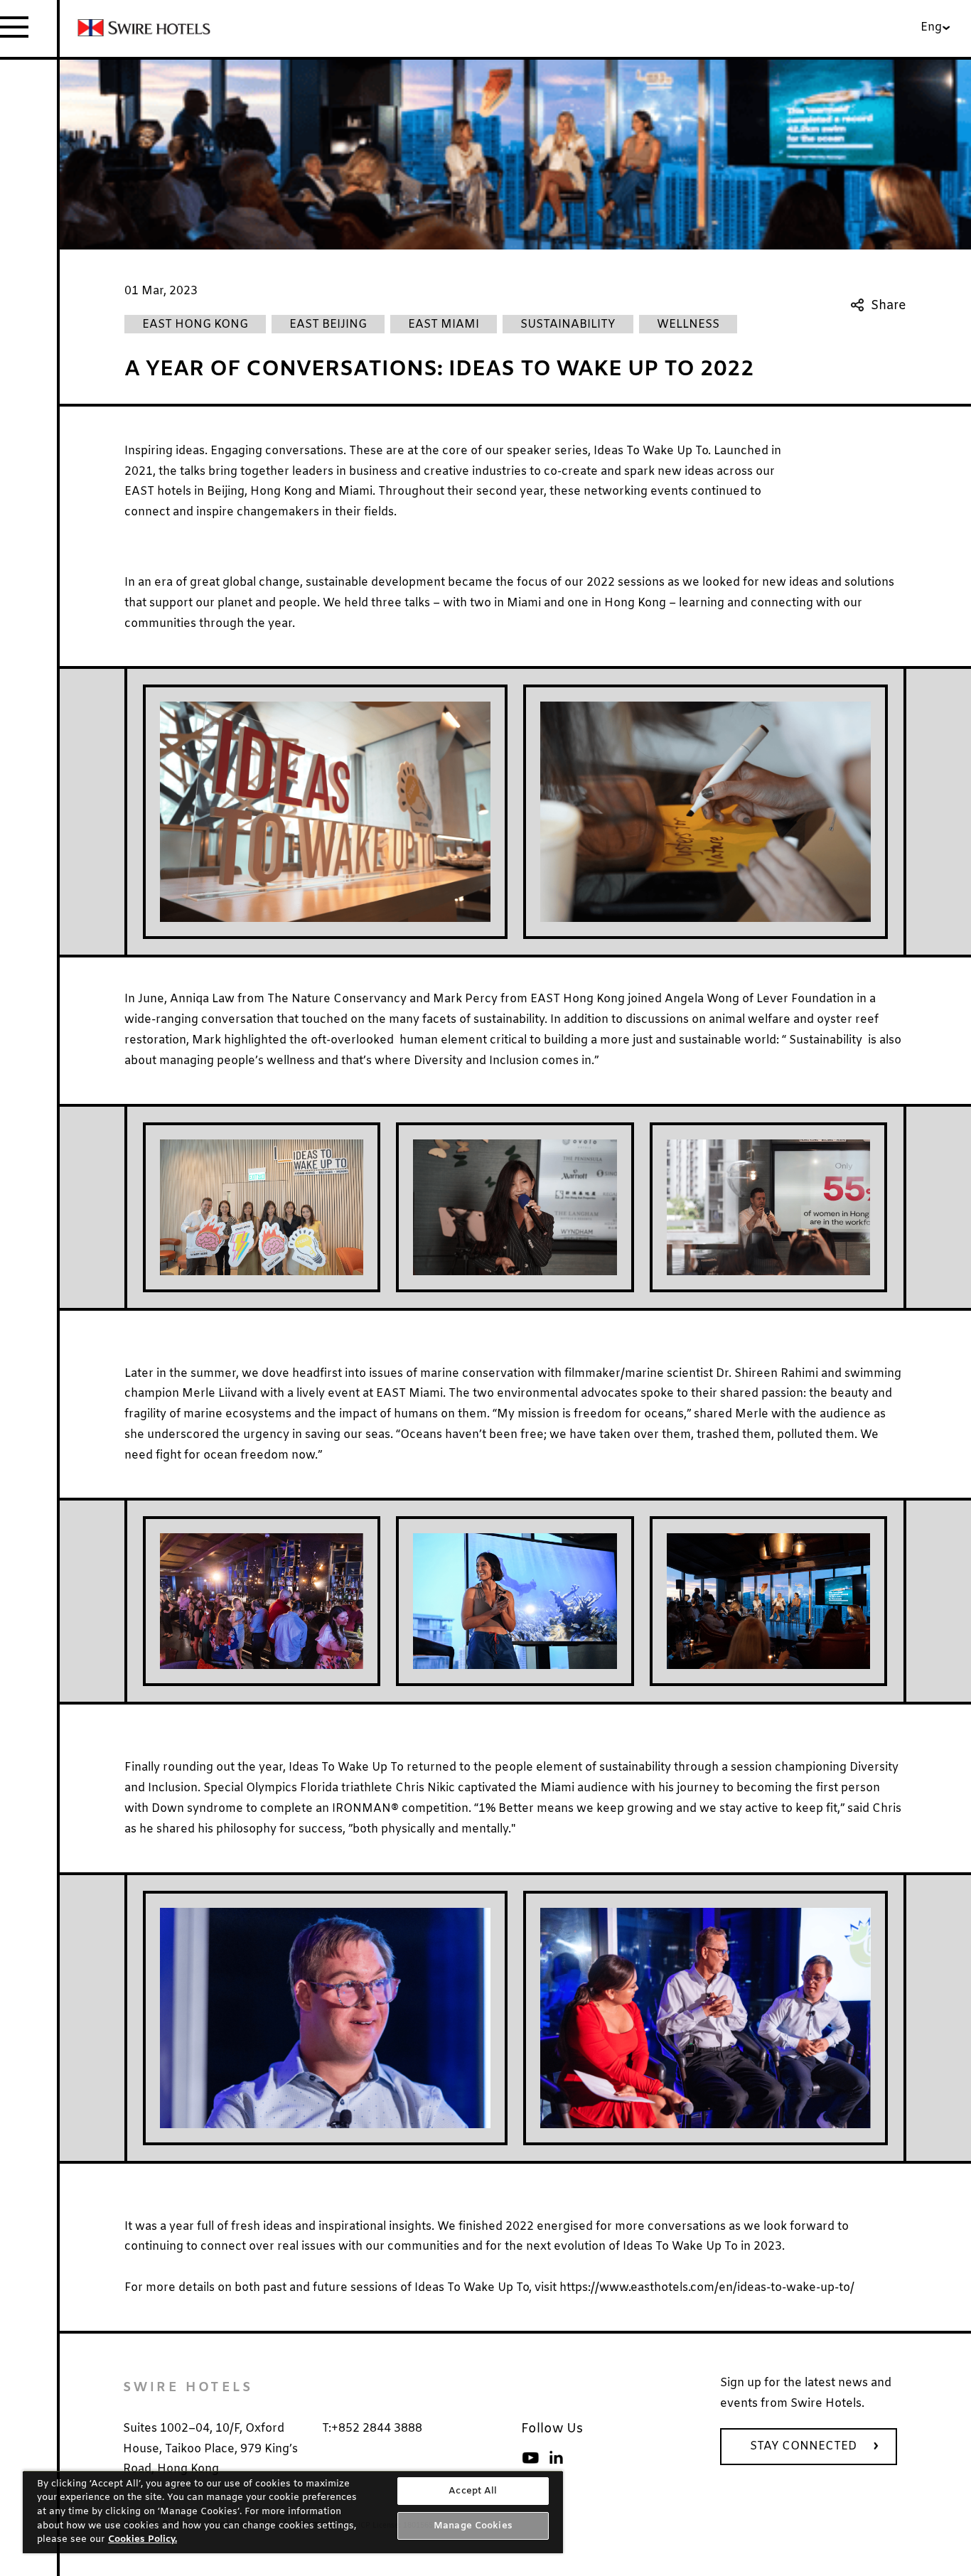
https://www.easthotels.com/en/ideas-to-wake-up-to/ (707, 2288)
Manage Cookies (473, 2526)
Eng (931, 27)
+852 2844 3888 (377, 2429)
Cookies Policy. (143, 2539)
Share (889, 306)
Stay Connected (803, 2446)
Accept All (473, 2491)
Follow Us (552, 2429)
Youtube (530, 2458)
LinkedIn (556, 2458)
